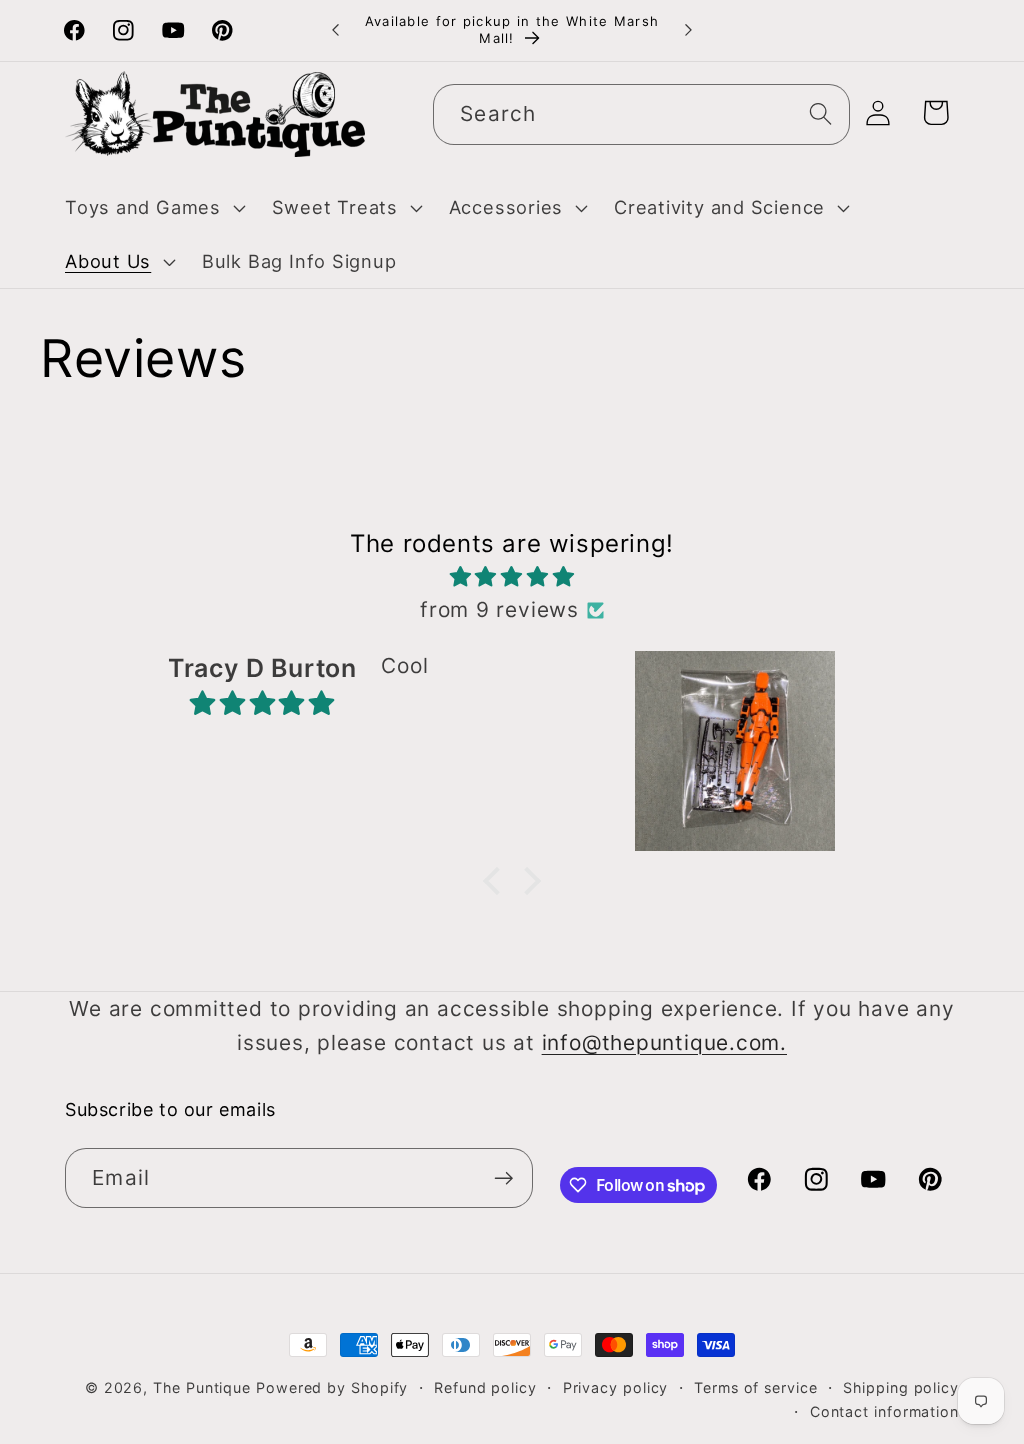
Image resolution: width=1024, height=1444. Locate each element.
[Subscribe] (503, 1178)
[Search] (820, 113)
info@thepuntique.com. (664, 1042)
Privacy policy (616, 1387)
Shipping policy (901, 1387)
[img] (511, 577)
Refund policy (485, 1387)
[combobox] (641, 114)
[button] (152, 208)
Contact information (884, 1411)
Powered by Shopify (332, 1387)
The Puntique (202, 1387)
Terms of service (756, 1387)
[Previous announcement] (336, 30)
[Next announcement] (688, 30)
